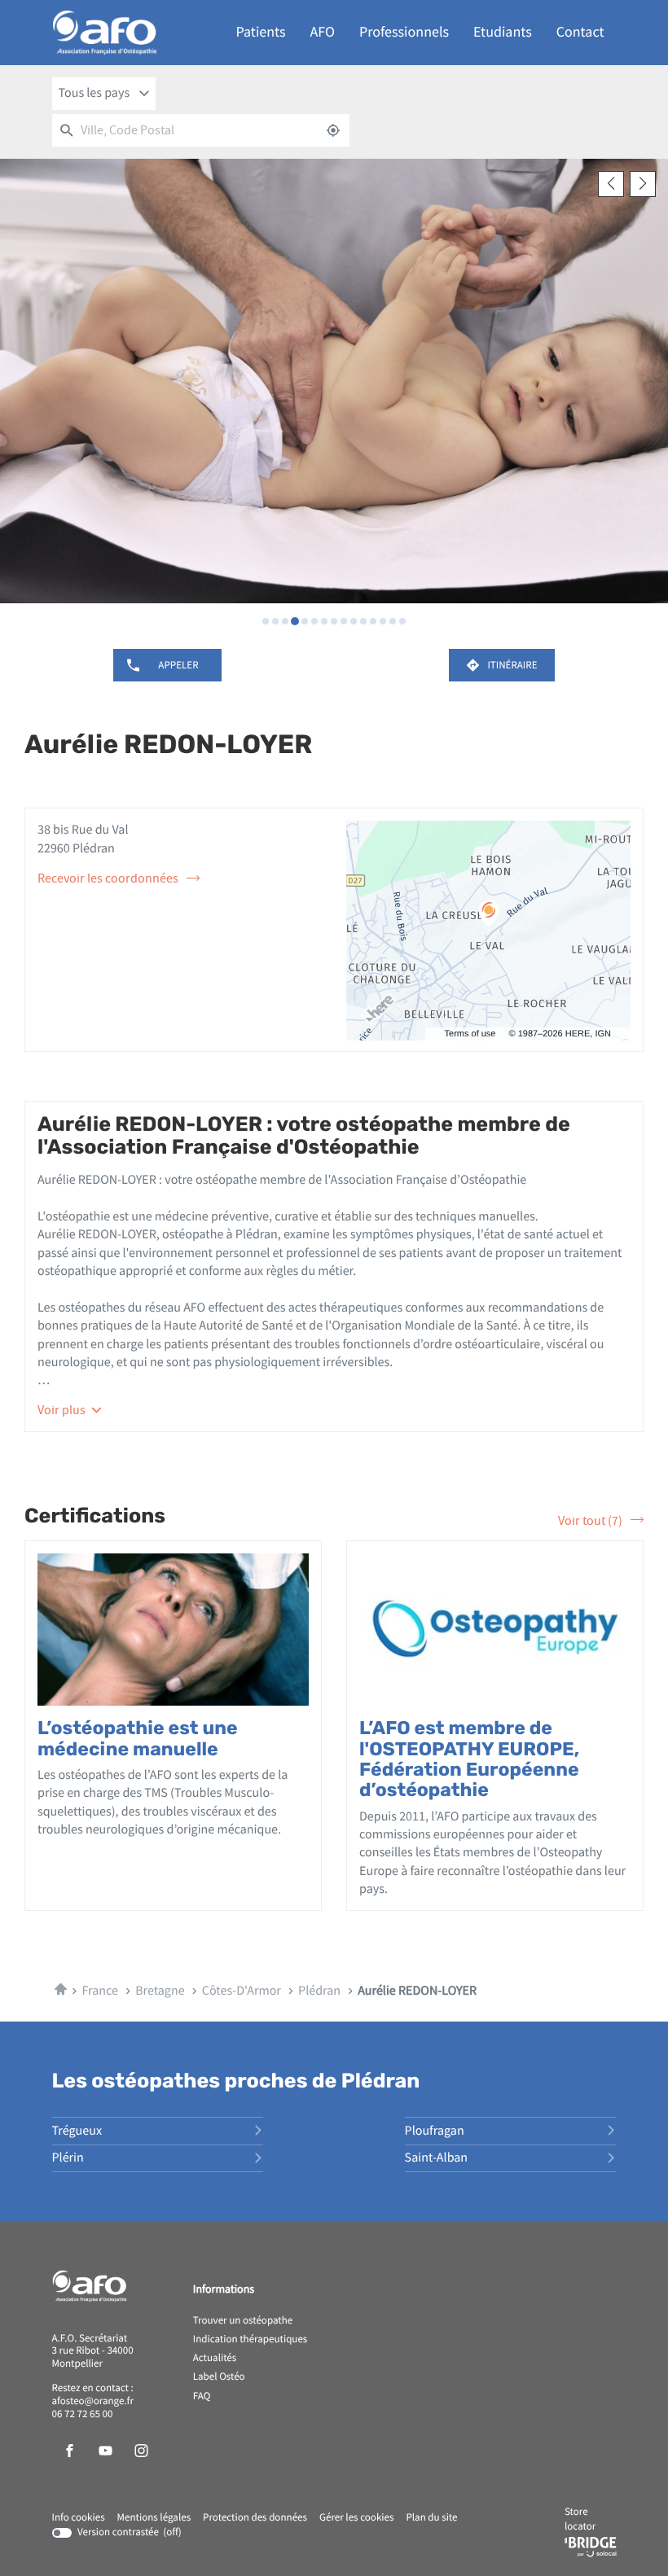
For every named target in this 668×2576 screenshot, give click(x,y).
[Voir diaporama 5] (305, 621)
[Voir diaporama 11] (363, 621)
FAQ (202, 2397)
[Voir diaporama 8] (334, 621)
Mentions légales (154, 2518)
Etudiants (503, 32)
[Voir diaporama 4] (295, 621)
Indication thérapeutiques (250, 2340)
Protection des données (255, 2518)
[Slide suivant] (643, 184)
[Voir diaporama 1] (266, 621)
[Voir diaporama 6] (314, 621)
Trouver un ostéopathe (243, 2321)
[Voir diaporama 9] (344, 621)
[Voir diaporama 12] (373, 621)
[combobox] (104, 94)
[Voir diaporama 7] (324, 621)
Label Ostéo (219, 2377)
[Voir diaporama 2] (275, 621)
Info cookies (79, 2518)
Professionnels (404, 32)
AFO (323, 32)
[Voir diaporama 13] (383, 621)
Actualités (215, 2359)
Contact (580, 32)
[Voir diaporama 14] (393, 621)
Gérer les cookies (356, 2518)
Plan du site (431, 2518)
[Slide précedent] (611, 184)
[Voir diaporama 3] (285, 621)
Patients (261, 32)
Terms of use (470, 1034)
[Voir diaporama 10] (354, 621)
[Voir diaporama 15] (402, 621)
